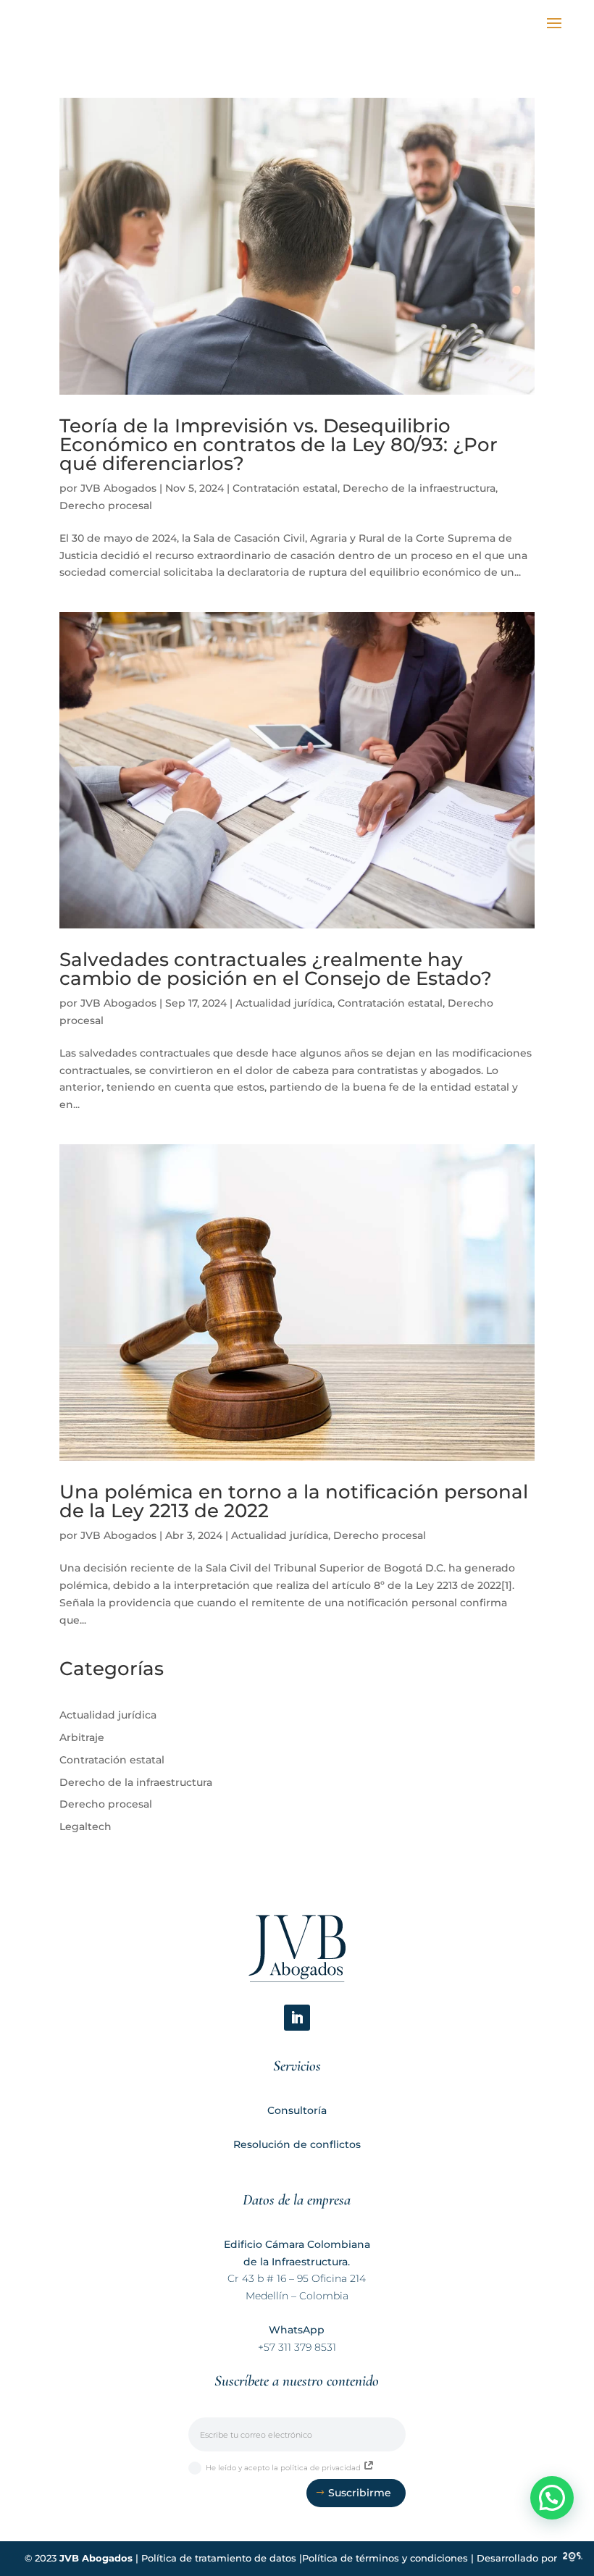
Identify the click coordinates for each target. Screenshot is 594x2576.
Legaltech (85, 1826)
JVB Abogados (118, 488)
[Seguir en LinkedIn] (297, 2018)
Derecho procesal (106, 505)
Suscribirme (360, 2493)
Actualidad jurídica (284, 1003)
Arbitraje (82, 1737)
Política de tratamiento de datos (219, 2558)
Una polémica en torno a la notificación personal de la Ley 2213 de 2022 (294, 1501)
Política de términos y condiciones (385, 2558)
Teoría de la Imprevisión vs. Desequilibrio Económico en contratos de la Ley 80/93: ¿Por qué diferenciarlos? (279, 445)
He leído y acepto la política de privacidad (284, 2468)
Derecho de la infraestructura (419, 488)
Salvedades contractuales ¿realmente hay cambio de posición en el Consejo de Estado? (276, 969)
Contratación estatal (285, 488)
